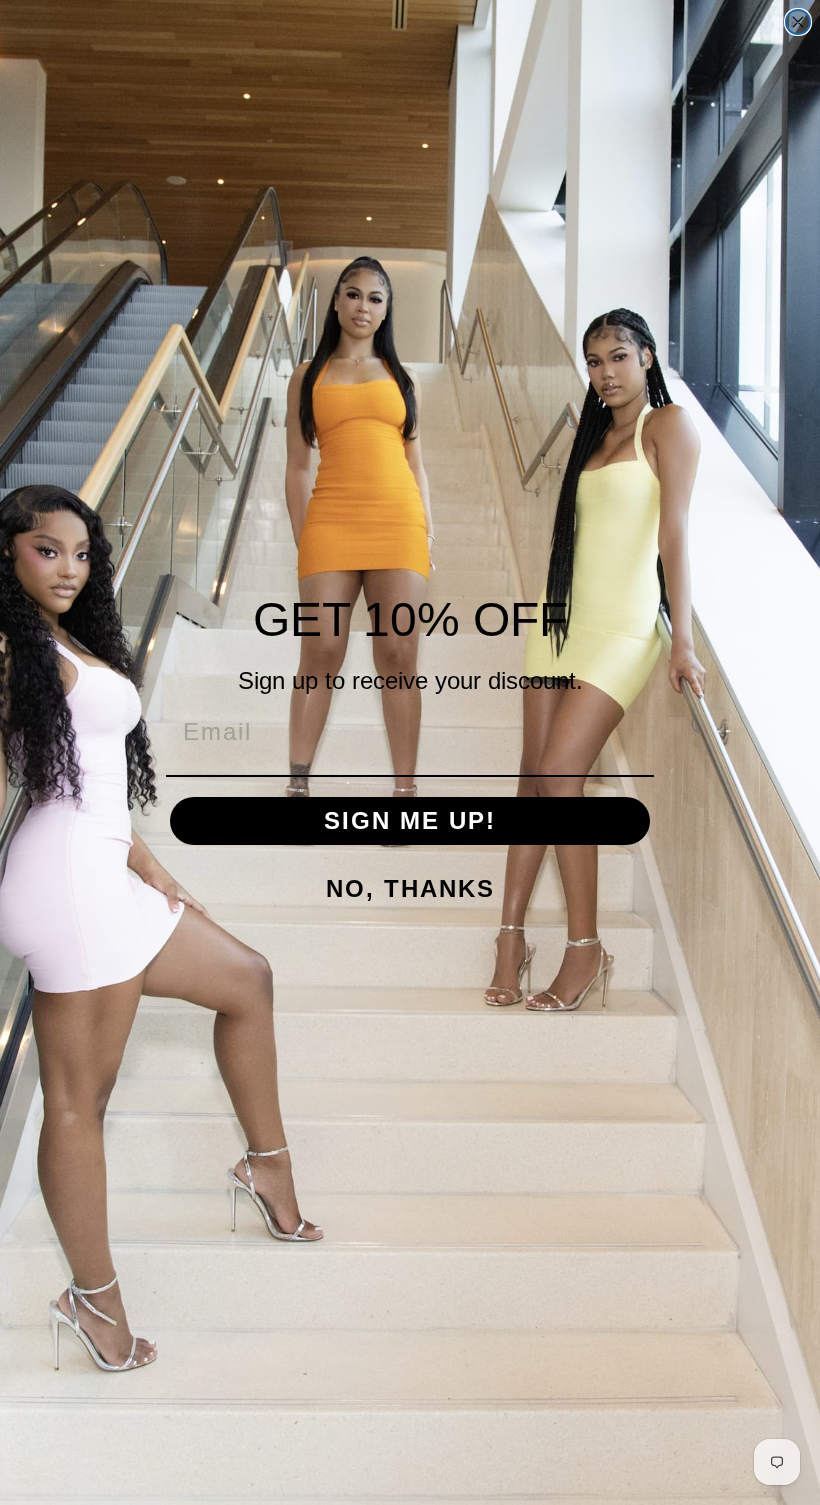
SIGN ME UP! (410, 820)
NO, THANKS (410, 888)
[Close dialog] (798, 22)
